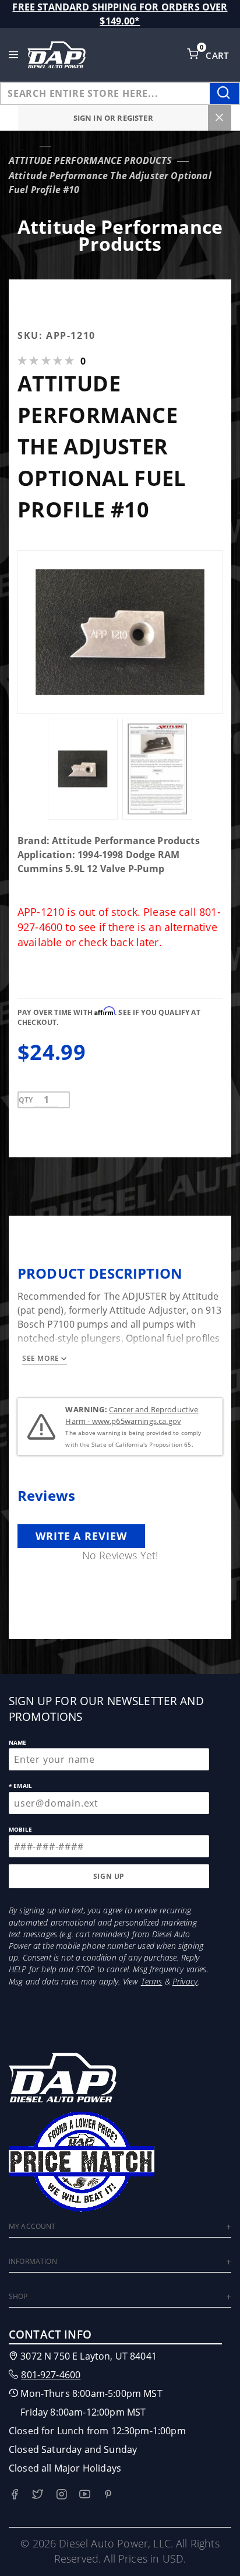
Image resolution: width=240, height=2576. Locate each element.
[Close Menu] (220, 118)
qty (26, 1100)
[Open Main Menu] (14, 55)
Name (18, 1742)
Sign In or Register (113, 118)
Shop (18, 2296)
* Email (20, 1786)
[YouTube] (85, 2494)
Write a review (81, 1536)
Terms (152, 1981)
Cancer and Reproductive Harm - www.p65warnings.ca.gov (132, 1415)
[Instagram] (61, 2494)
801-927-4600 (51, 2375)
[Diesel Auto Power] (57, 55)
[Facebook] (14, 2494)
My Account (32, 2226)
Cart (218, 55)
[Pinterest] (108, 2494)
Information (33, 2261)
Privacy (185, 1981)
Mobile (20, 1829)
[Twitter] (38, 2494)
